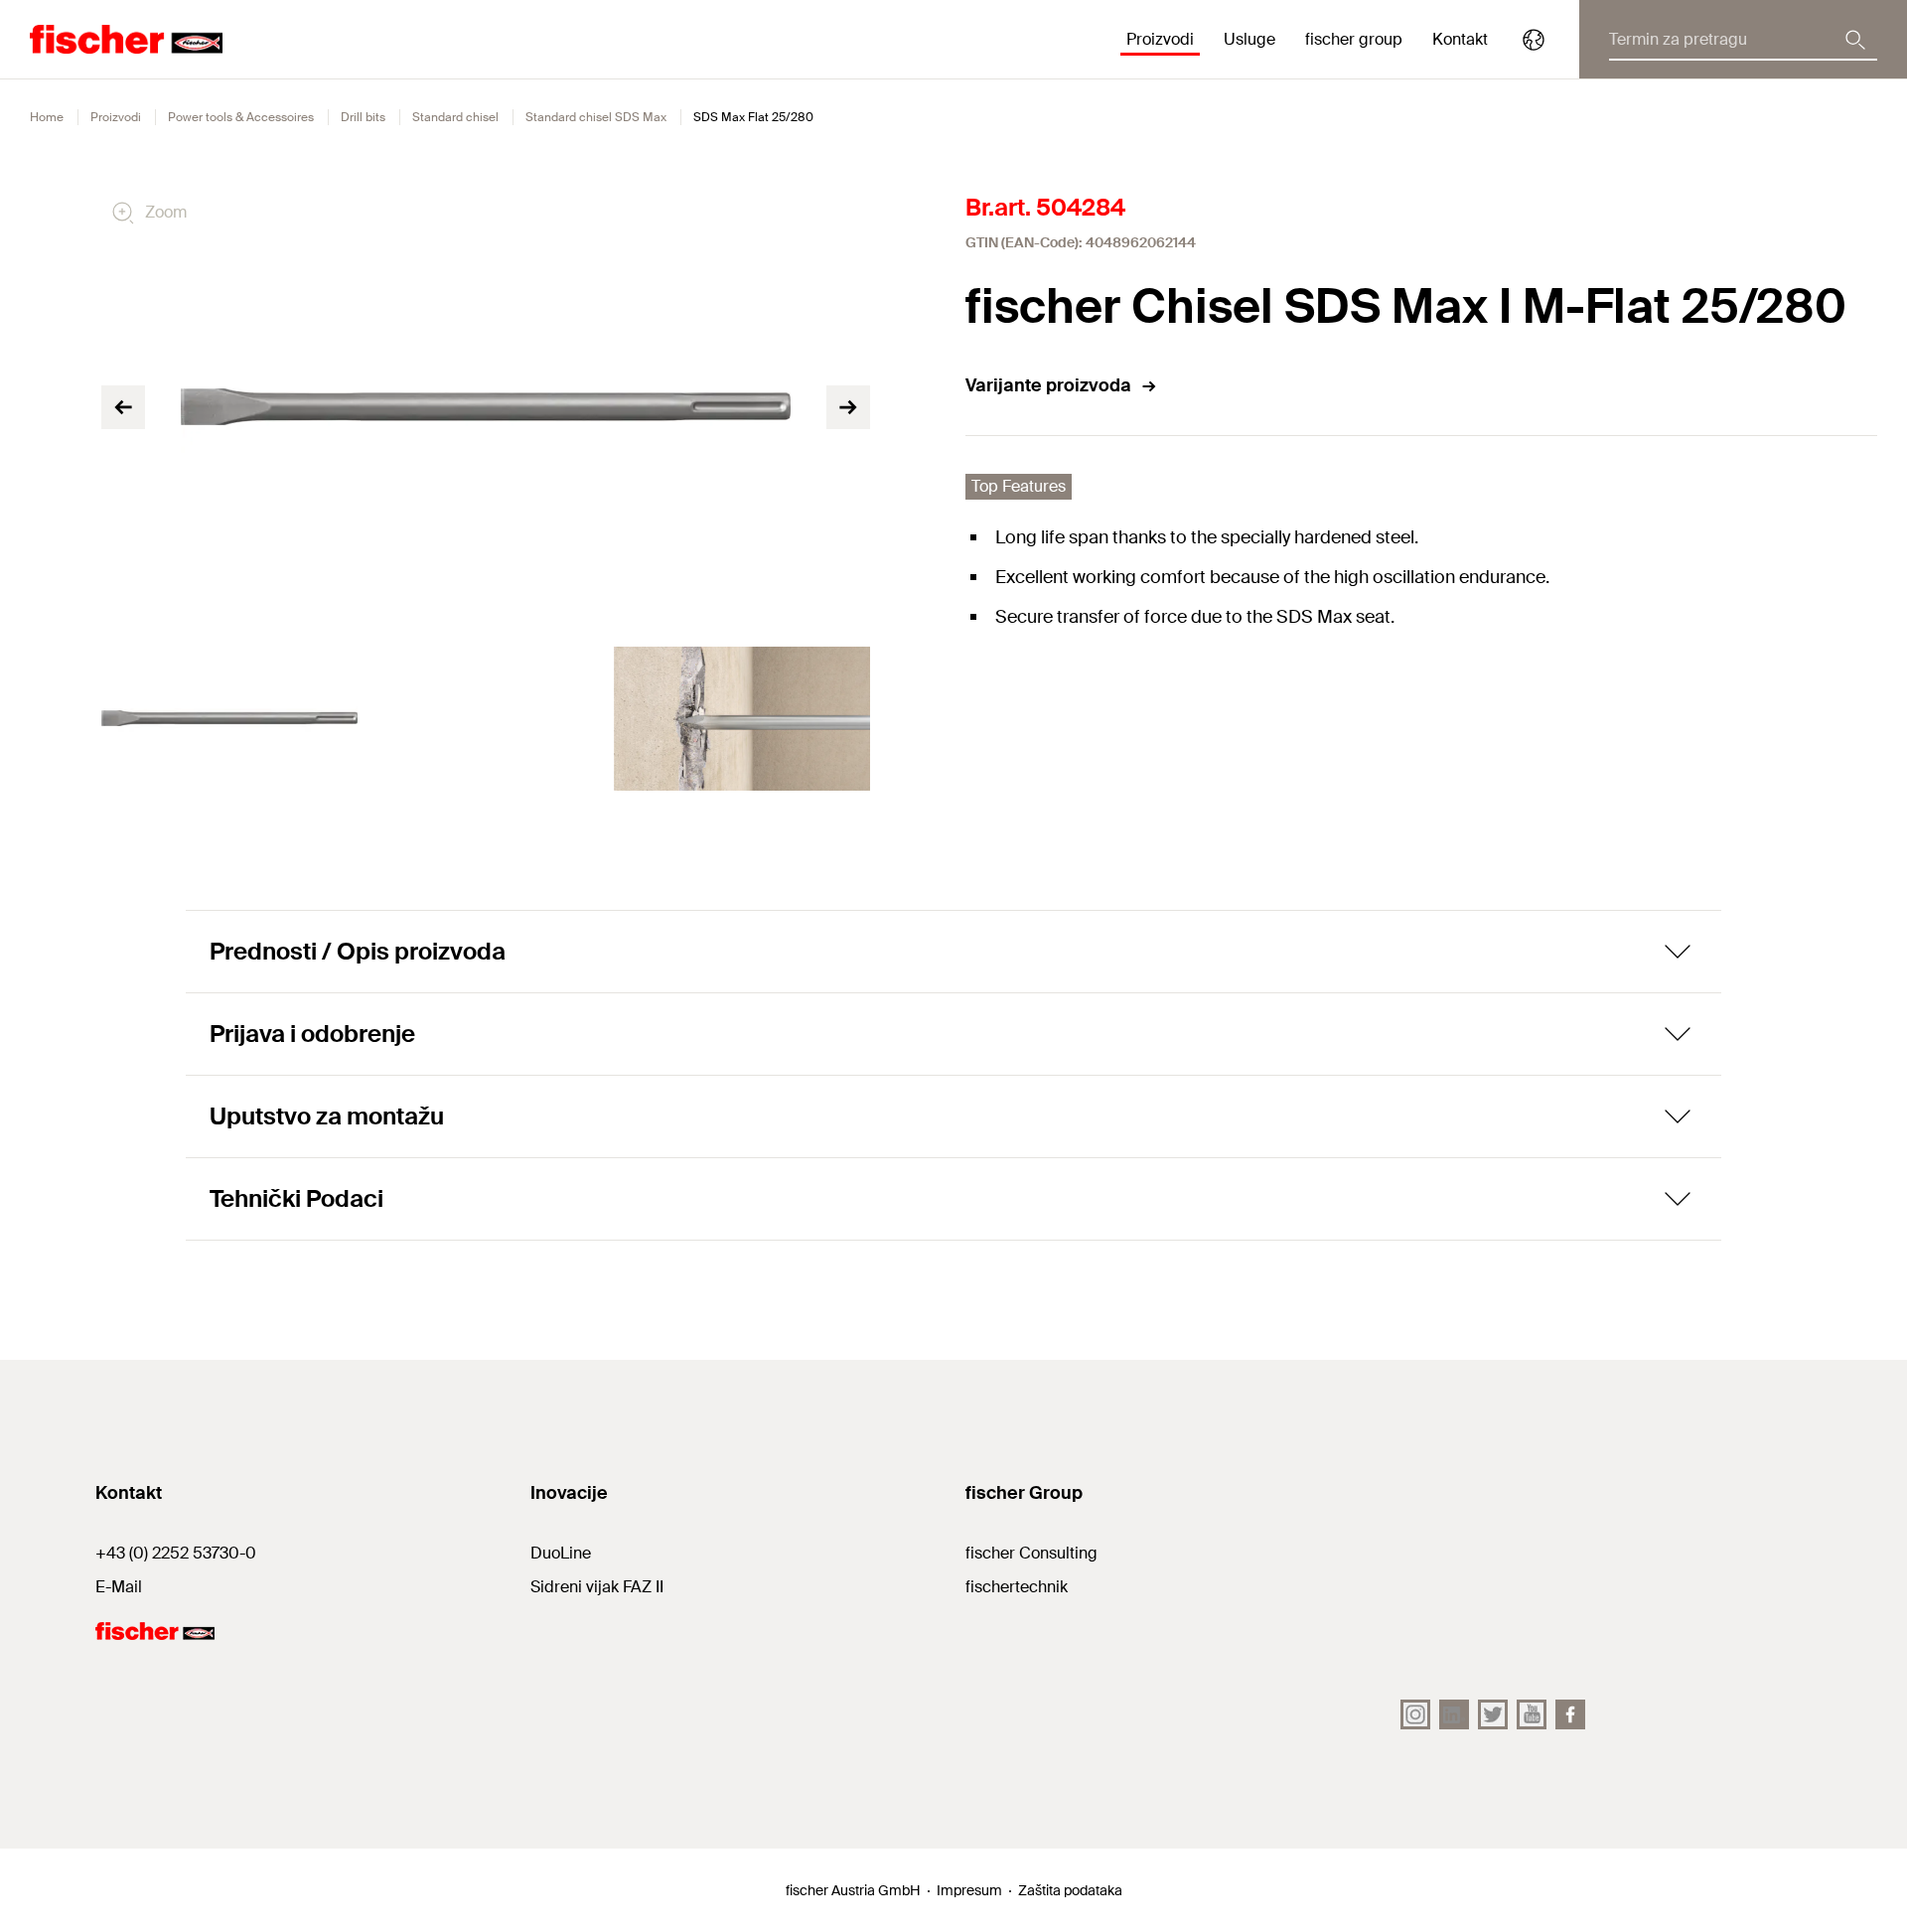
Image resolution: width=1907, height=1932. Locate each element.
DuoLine (561, 1553)
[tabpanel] (229, 719)
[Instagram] (1415, 1714)
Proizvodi (116, 117)
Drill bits (363, 117)
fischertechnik (1017, 1587)
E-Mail (119, 1587)
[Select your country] (1534, 40)
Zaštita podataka (1070, 1890)
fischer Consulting (1031, 1553)
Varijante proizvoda (1048, 385)
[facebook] (1570, 1714)
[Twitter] (1493, 1714)
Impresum (969, 1890)
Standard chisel (455, 117)
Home (47, 117)
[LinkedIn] (1454, 1714)
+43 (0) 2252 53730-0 (176, 1553)
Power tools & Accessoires (241, 117)
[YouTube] (1532, 1714)
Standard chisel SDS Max (596, 117)
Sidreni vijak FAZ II (597, 1587)
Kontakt (1460, 39)
